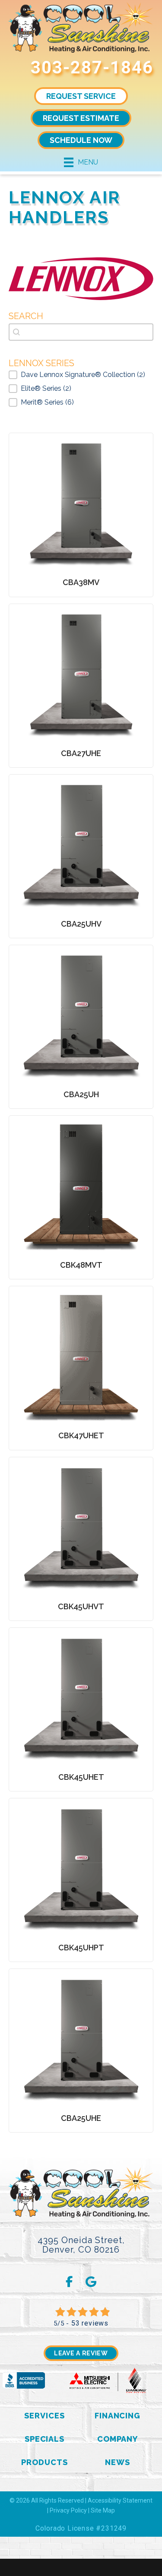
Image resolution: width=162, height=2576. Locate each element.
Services (44, 2416)
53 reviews (90, 2323)
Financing (118, 2416)
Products (44, 2462)
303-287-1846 (92, 68)
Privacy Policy (68, 2510)
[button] (81, 375)
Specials (44, 2439)
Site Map (103, 2510)
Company (118, 2439)
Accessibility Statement (120, 2500)
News (118, 2462)
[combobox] (81, 332)
